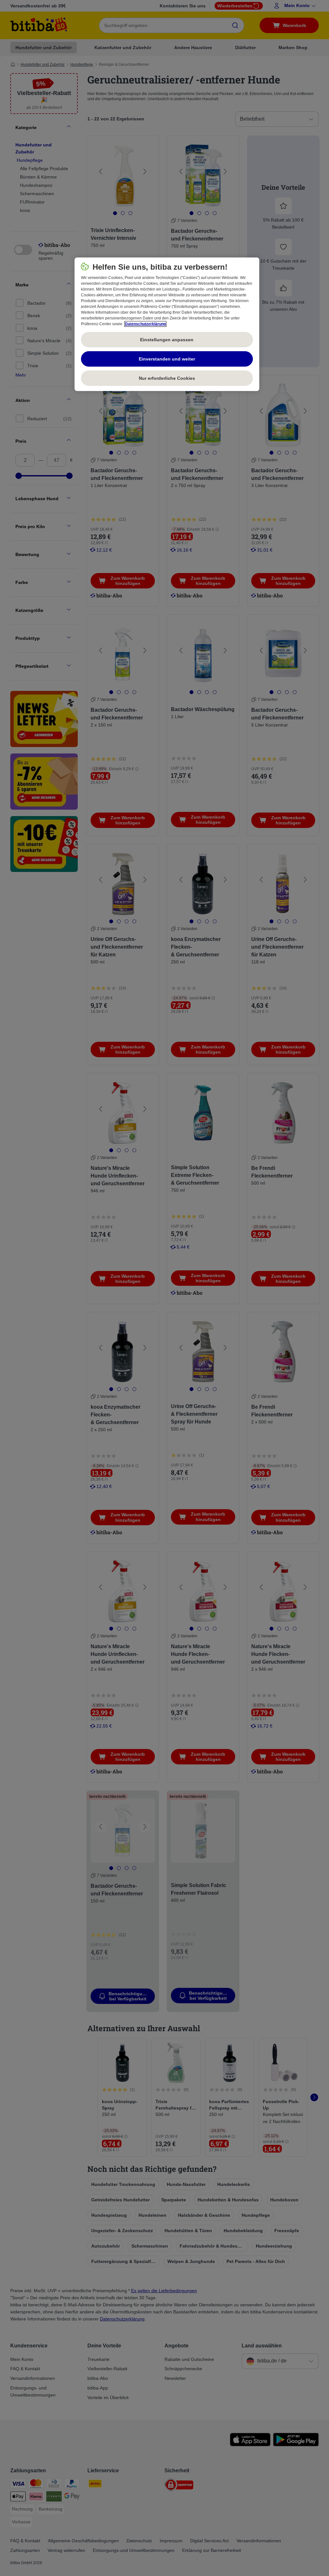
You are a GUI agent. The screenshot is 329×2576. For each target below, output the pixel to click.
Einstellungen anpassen (167, 340)
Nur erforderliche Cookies (167, 378)
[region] (167, 324)
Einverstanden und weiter (167, 359)
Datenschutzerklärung (145, 324)
